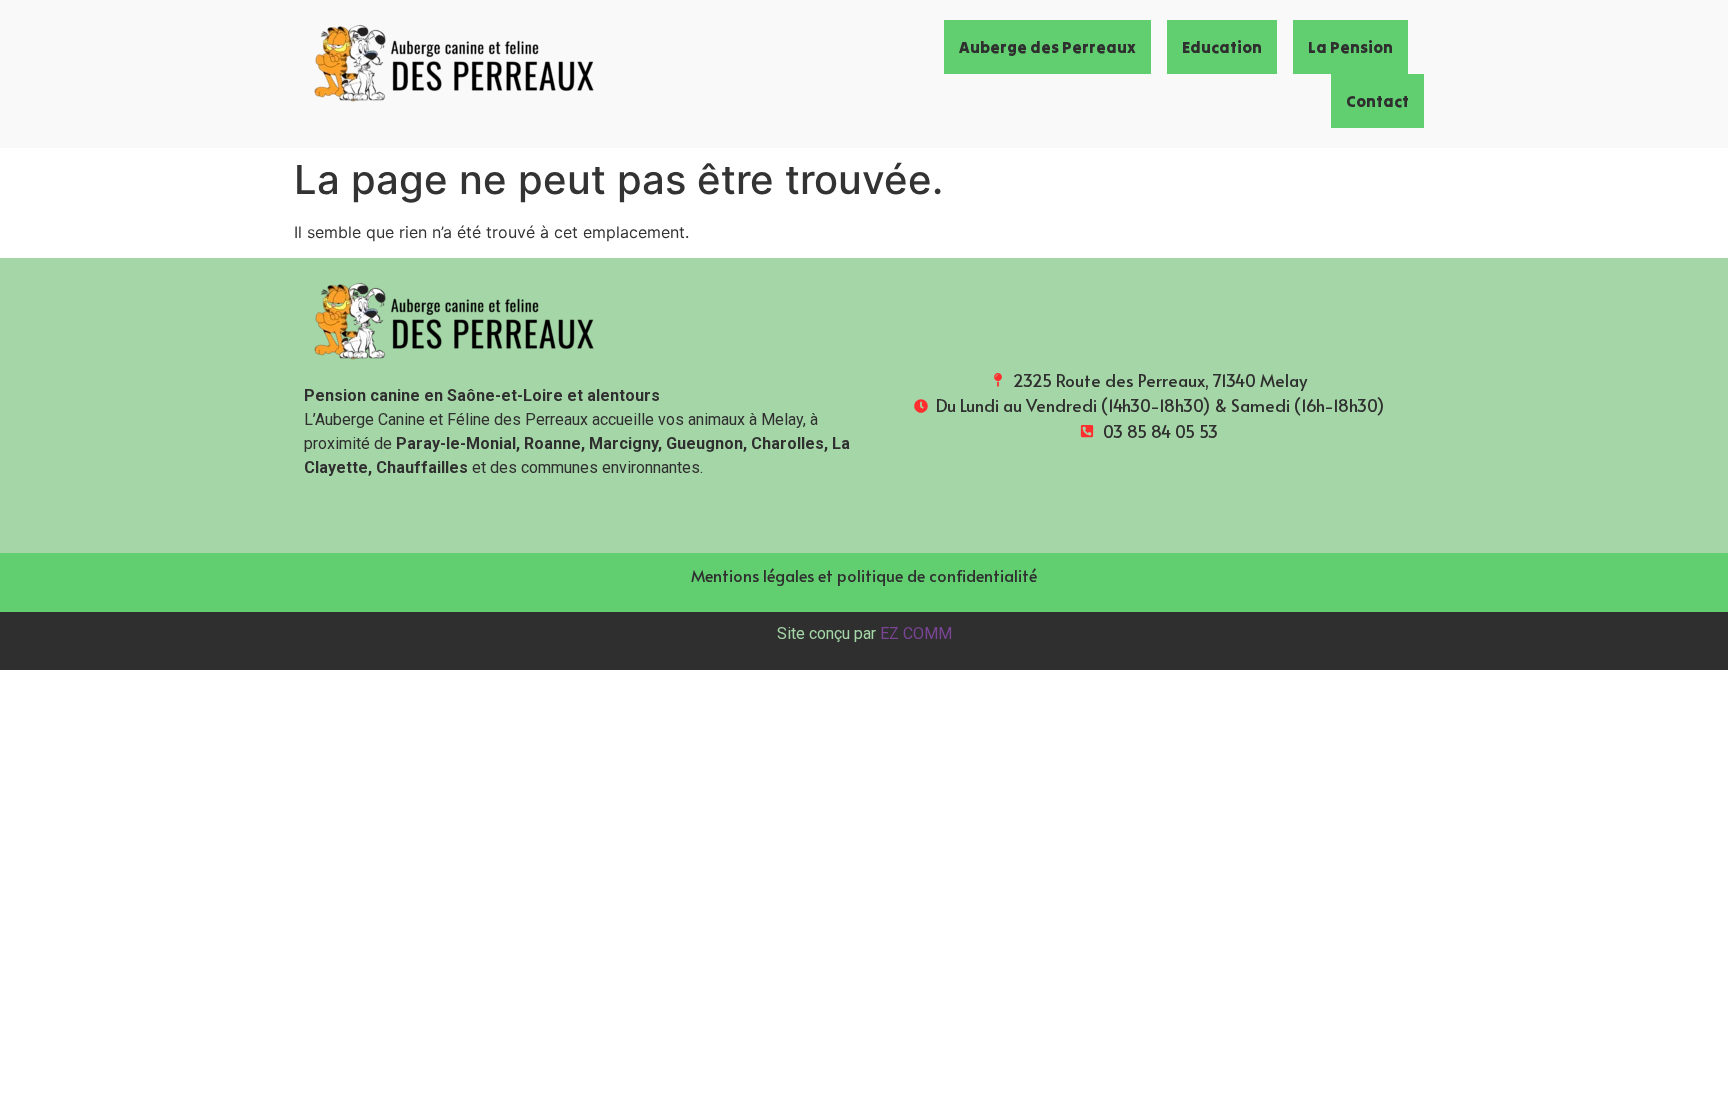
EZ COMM (916, 633)
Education (1222, 47)
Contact (1377, 101)
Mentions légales (752, 575)
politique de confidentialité (937, 575)
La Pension (1350, 47)
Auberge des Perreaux (1047, 47)
